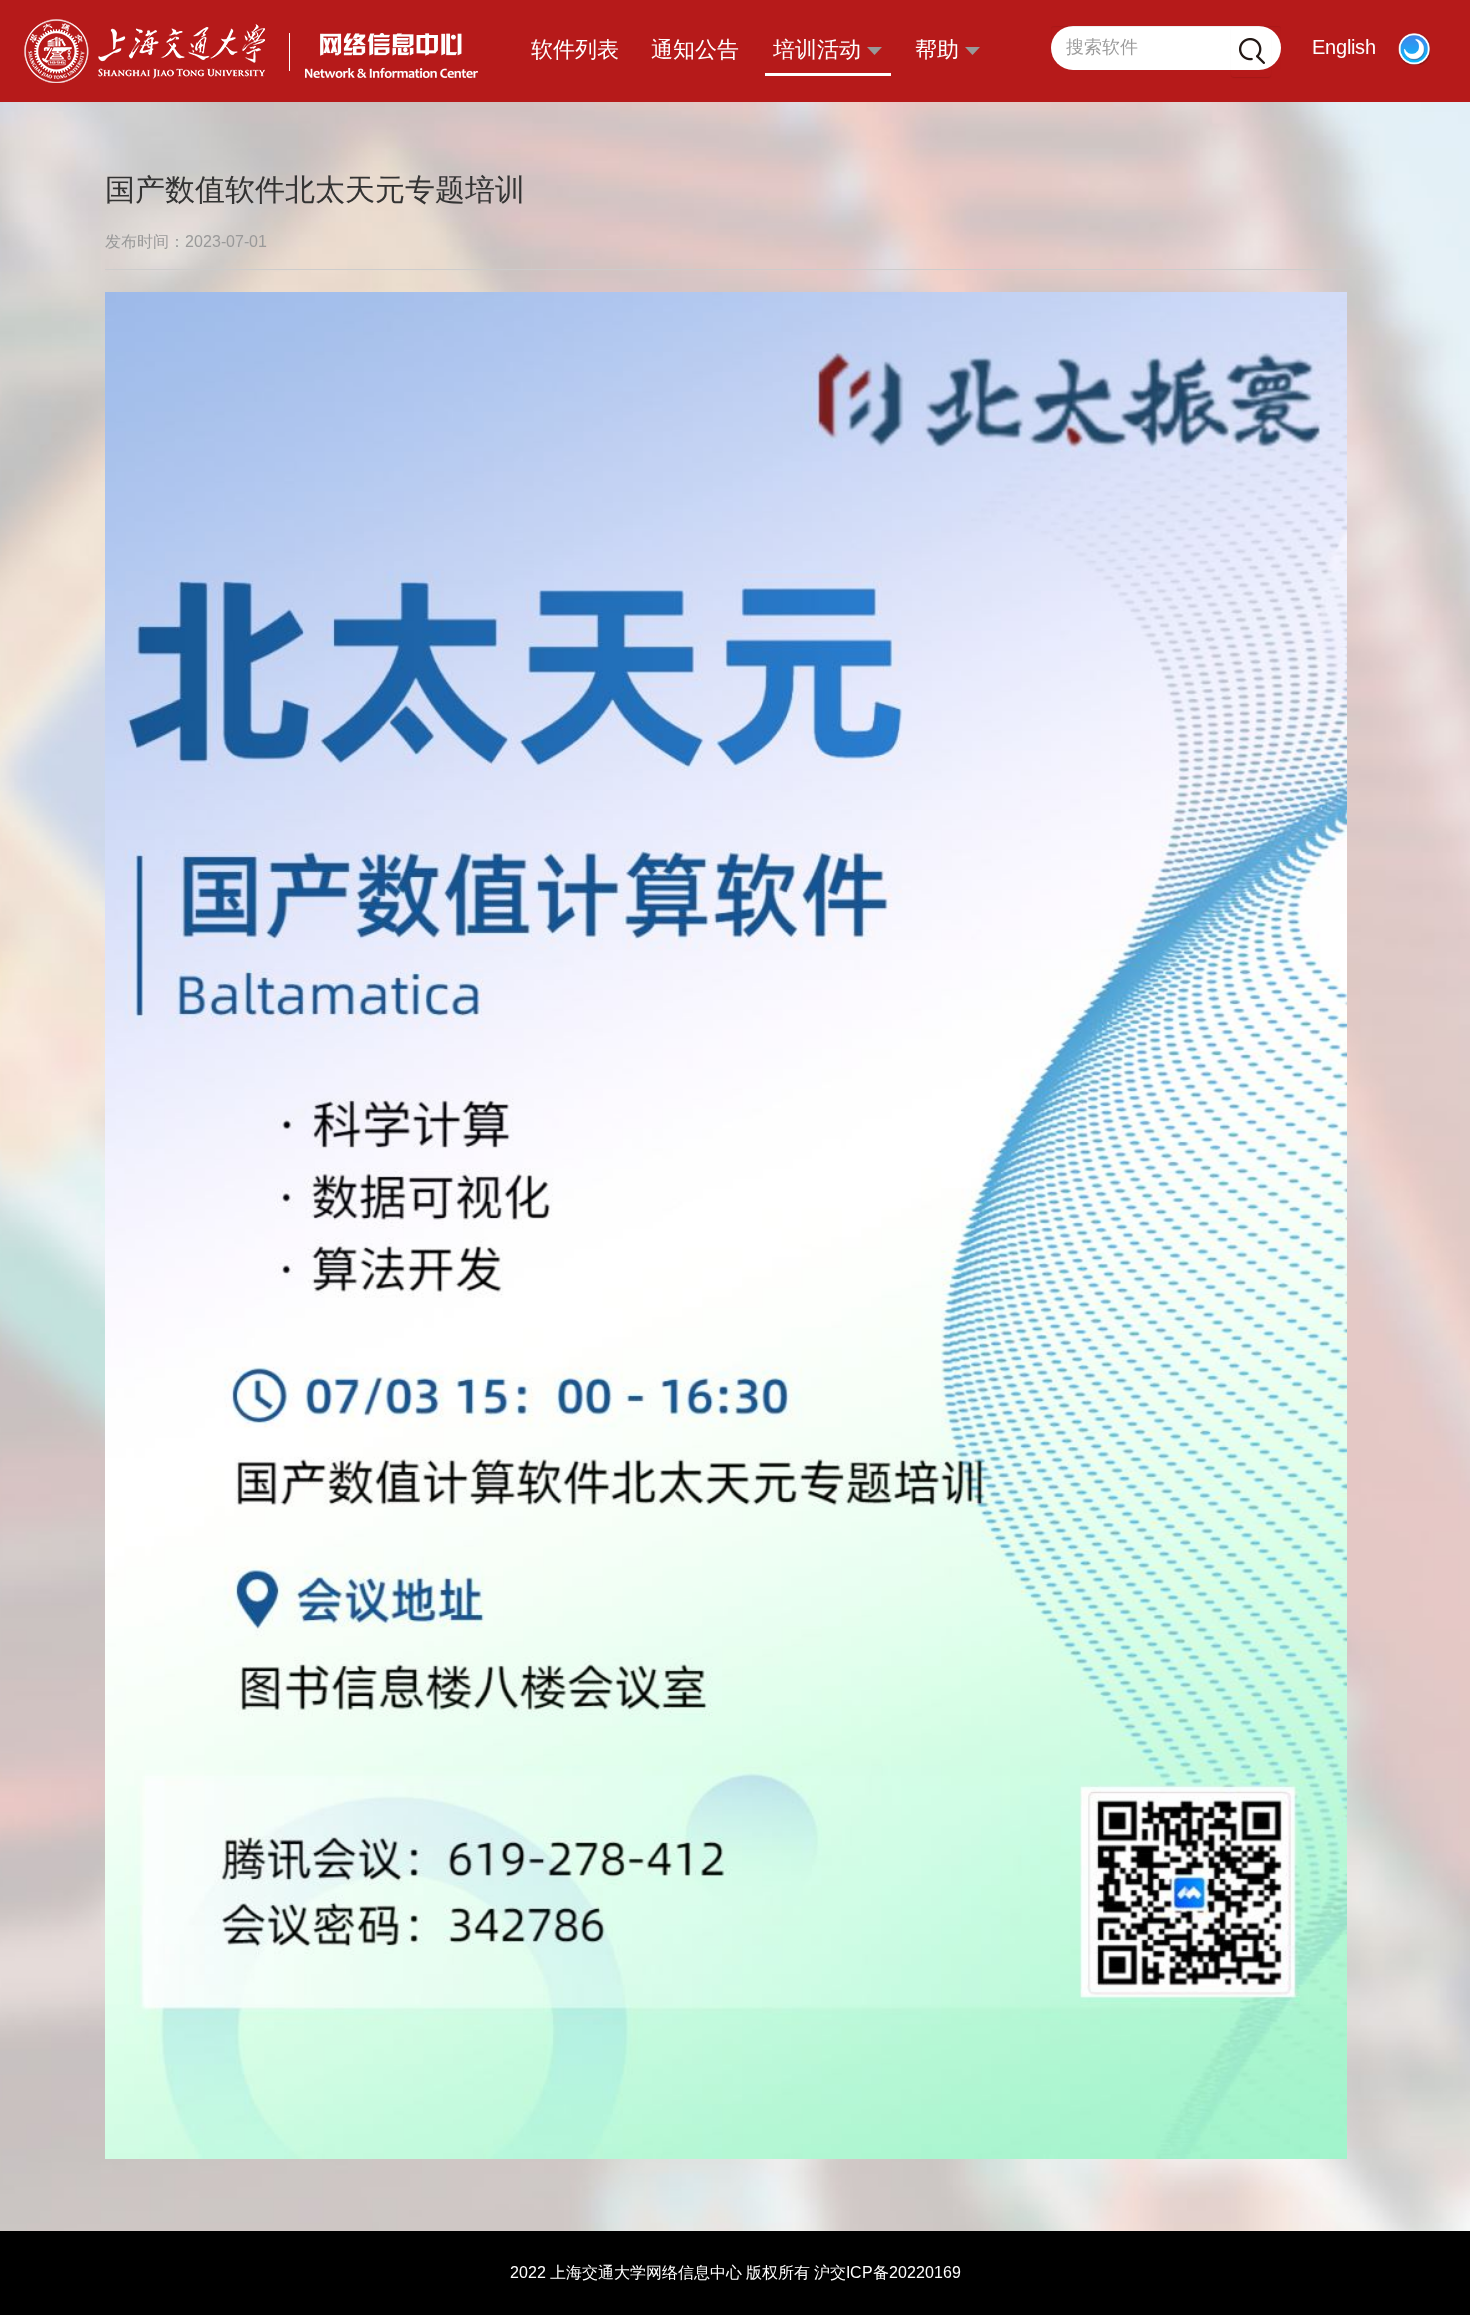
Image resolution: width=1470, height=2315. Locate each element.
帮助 (940, 49)
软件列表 (575, 49)
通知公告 (695, 49)
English (1344, 47)
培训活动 (820, 49)
